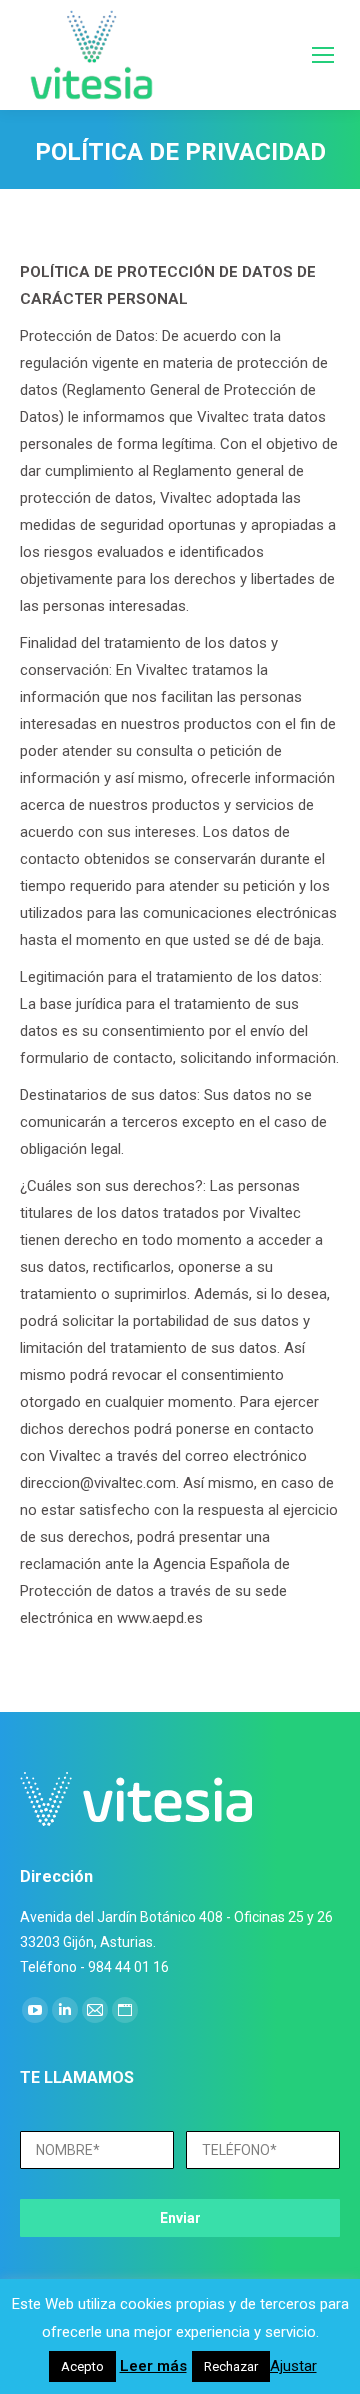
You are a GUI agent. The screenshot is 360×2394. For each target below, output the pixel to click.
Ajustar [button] (293, 2366)
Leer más (153, 2366)
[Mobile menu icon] (323, 55)
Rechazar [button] (231, 2366)
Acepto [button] (82, 2366)
